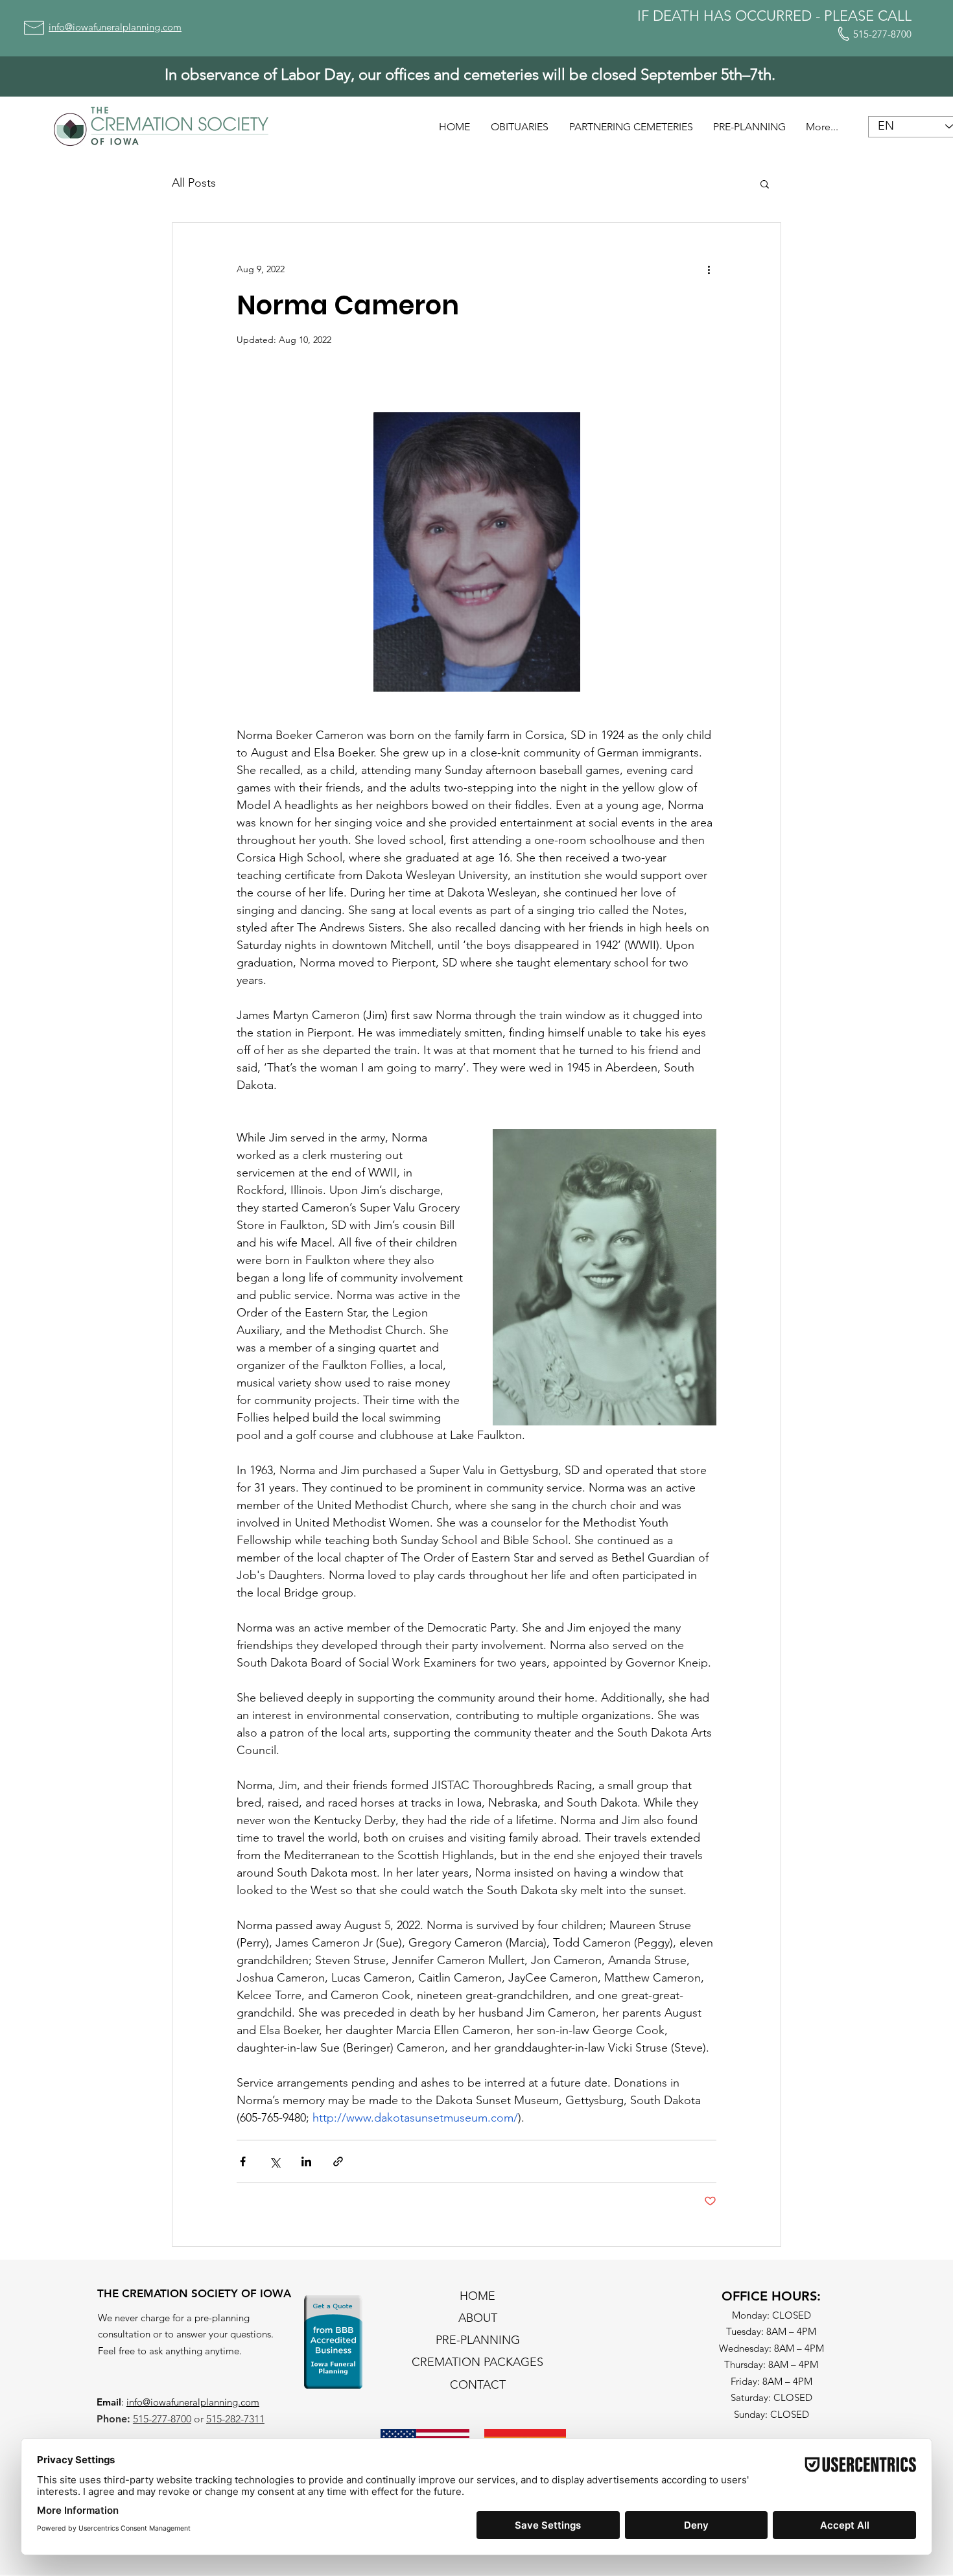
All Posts (194, 183)
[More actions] (709, 270)
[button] (765, 183)
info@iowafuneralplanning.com (193, 2402)
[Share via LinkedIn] (306, 2161)
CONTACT (478, 2385)
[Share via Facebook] (243, 2161)
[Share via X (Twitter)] (275, 2161)
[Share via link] (338, 2161)
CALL (895, 16)
